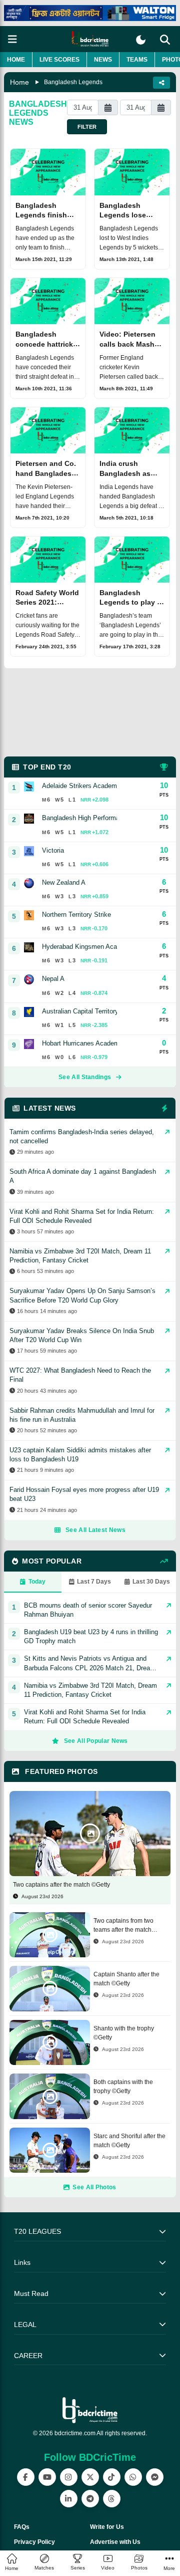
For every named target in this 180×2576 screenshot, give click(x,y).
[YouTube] (47, 2477)
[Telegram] (90, 2499)
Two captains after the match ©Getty (61, 1885)
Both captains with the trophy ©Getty (123, 2087)
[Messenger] (155, 2477)
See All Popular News (96, 1741)
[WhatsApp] (133, 2477)
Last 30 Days (151, 1582)
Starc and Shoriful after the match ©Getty (129, 2141)
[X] (90, 2477)
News (103, 60)
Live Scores (59, 60)
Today (37, 1582)
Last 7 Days (94, 1582)
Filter (87, 127)
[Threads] (112, 2499)
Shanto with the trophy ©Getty (124, 2033)
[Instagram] (69, 2477)
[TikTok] (112, 2477)
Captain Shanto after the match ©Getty (126, 1979)
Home (16, 60)
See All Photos (94, 2187)
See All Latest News (95, 1530)
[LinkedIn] (69, 2499)
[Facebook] (26, 2477)
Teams (137, 60)
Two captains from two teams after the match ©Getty (123, 1926)
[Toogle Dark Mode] (141, 40)
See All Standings (85, 1077)
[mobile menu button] (12, 39)
